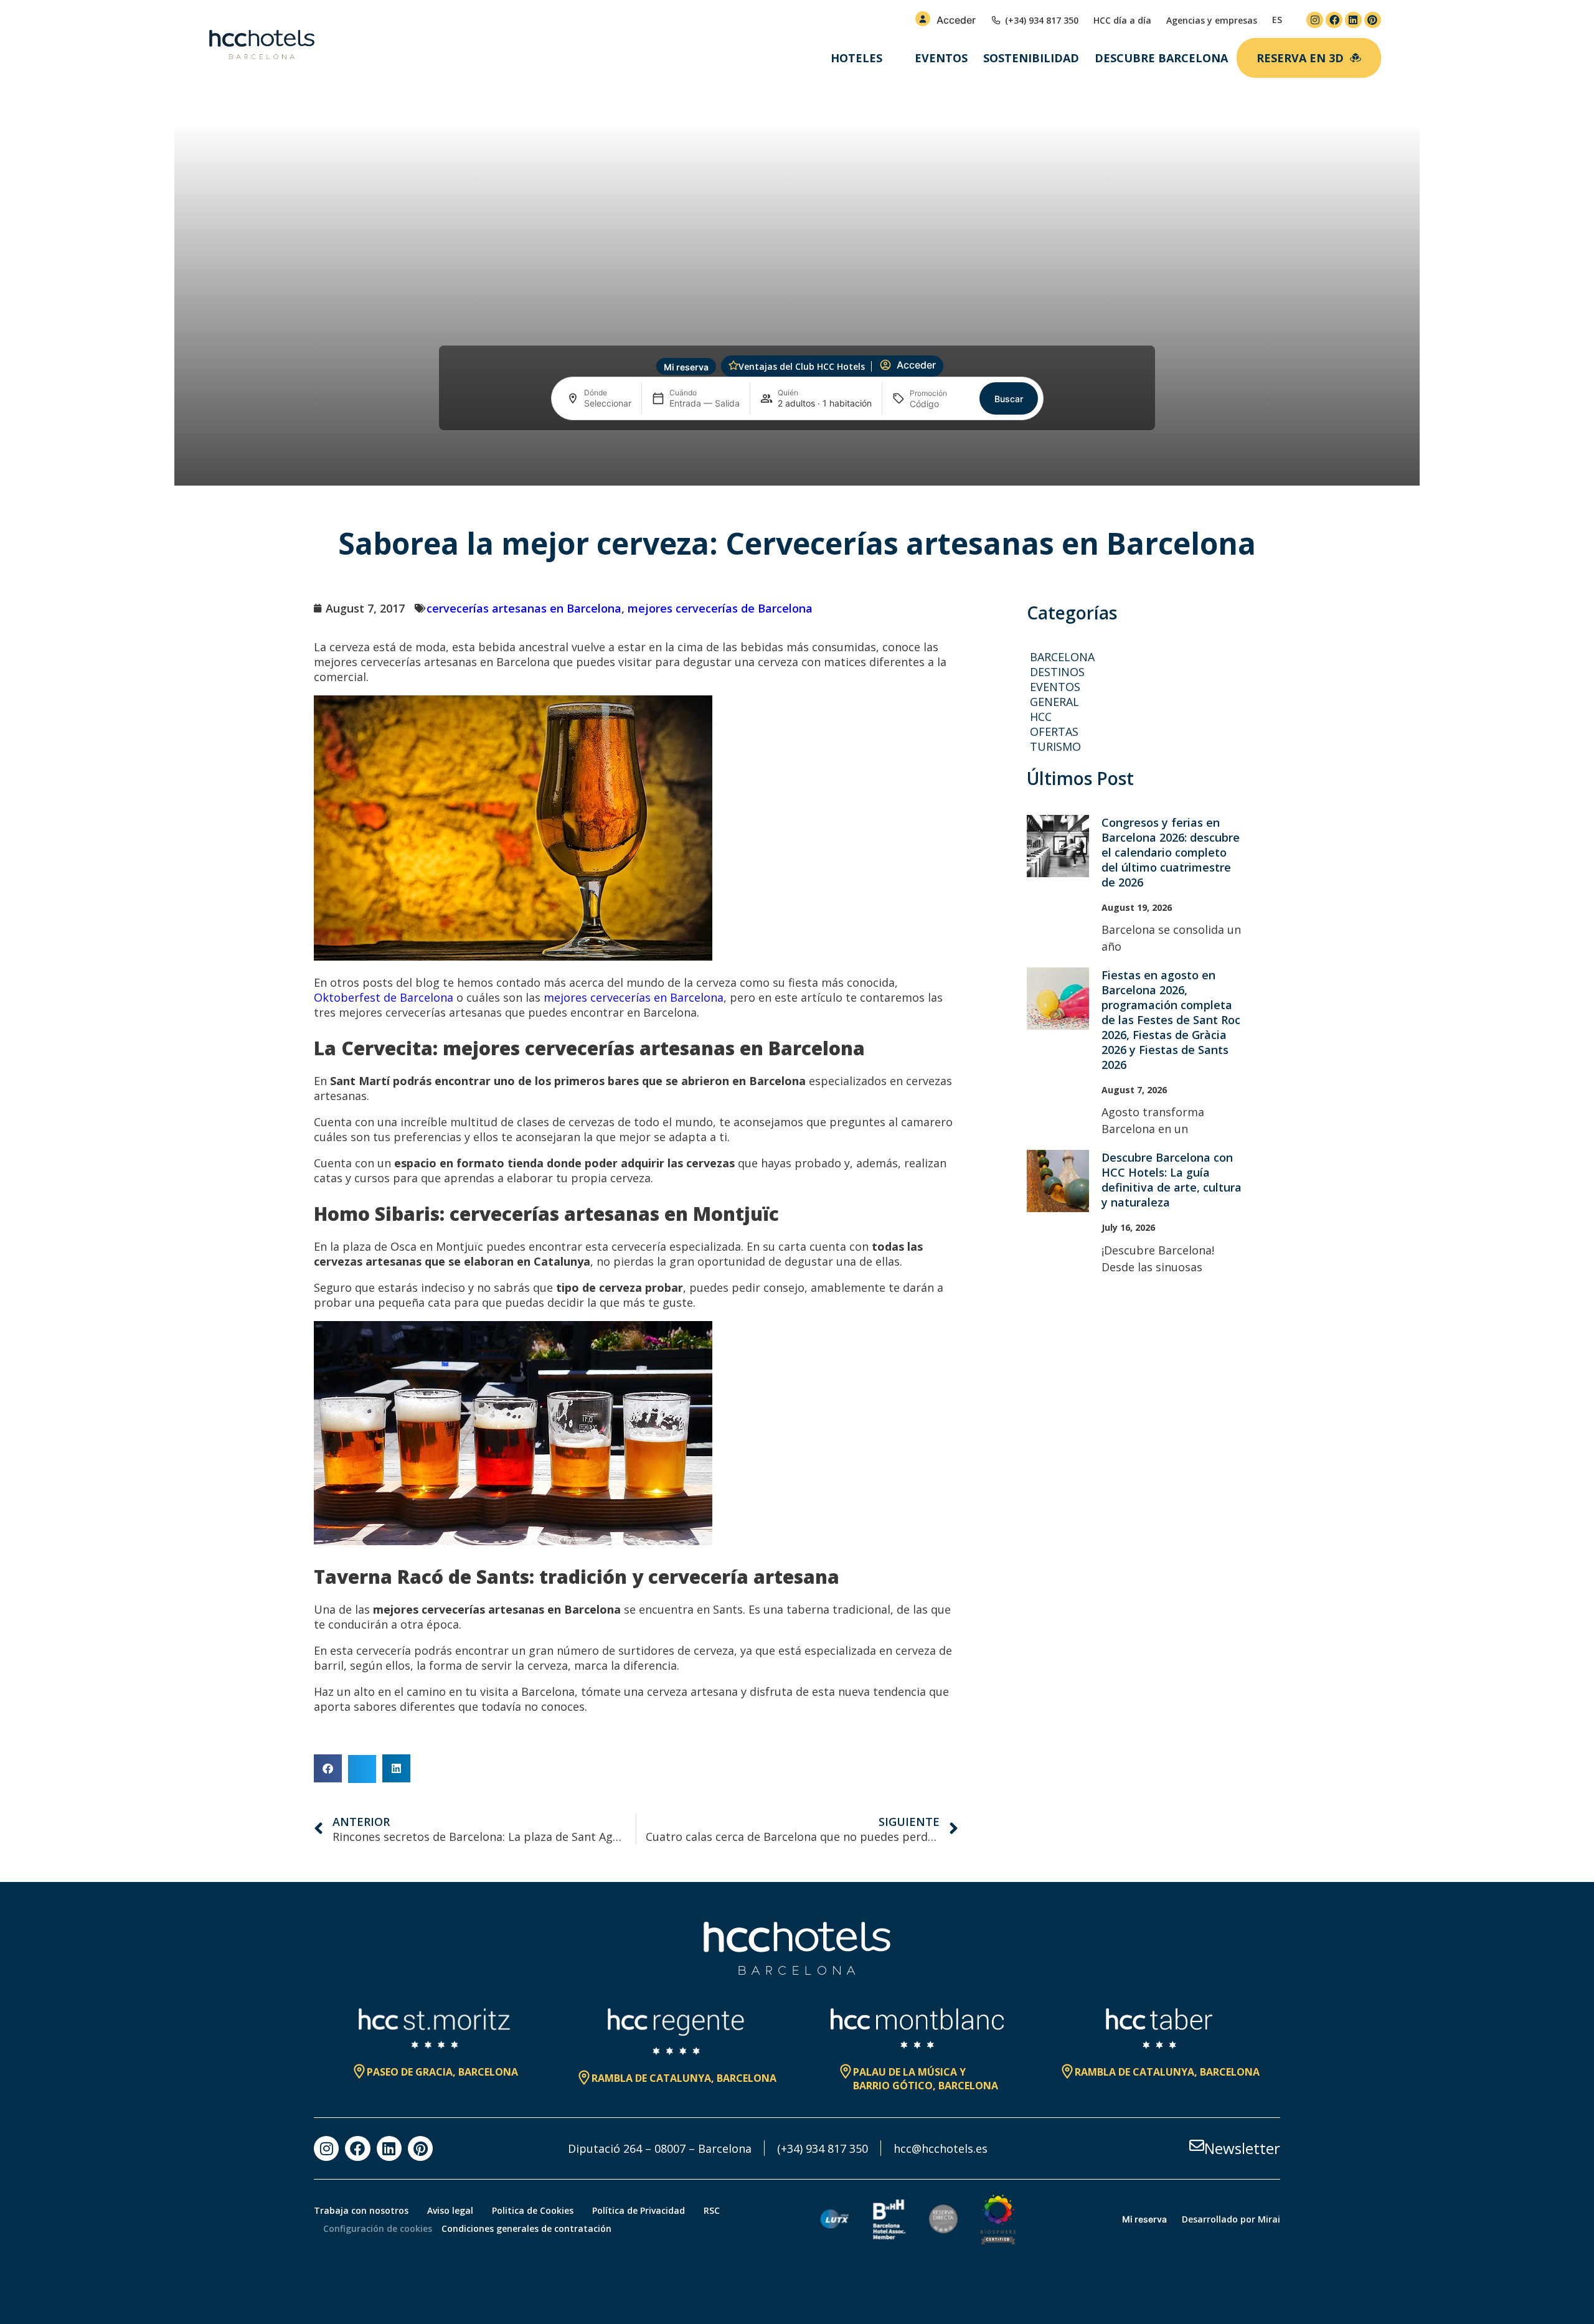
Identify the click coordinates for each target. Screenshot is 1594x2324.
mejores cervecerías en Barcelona (634, 997)
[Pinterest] (1373, 20)
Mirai (1269, 2219)
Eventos (941, 58)
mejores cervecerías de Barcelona (720, 608)
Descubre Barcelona (1161, 58)
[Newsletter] (1197, 2145)
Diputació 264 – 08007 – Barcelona (660, 2148)
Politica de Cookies (533, 2210)
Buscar (1009, 399)
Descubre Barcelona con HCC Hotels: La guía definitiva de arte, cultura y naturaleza (1172, 1180)
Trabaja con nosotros (361, 2210)
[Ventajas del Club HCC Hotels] (733, 365)
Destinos (1057, 672)
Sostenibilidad (1031, 58)
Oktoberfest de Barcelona (384, 997)
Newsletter (1242, 2148)
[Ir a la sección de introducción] (797, 465)
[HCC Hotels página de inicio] (262, 45)
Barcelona (1062, 657)
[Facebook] (1334, 20)
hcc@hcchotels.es (941, 2148)
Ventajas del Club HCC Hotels (802, 366)
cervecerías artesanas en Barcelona (524, 608)
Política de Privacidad (639, 2210)
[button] (328, 1768)
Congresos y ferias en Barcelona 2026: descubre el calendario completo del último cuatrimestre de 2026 (1171, 852)
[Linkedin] (1353, 20)
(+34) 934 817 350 (823, 2148)
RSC (712, 2210)
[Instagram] (1315, 20)
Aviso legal (450, 2210)
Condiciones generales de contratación (526, 2228)
